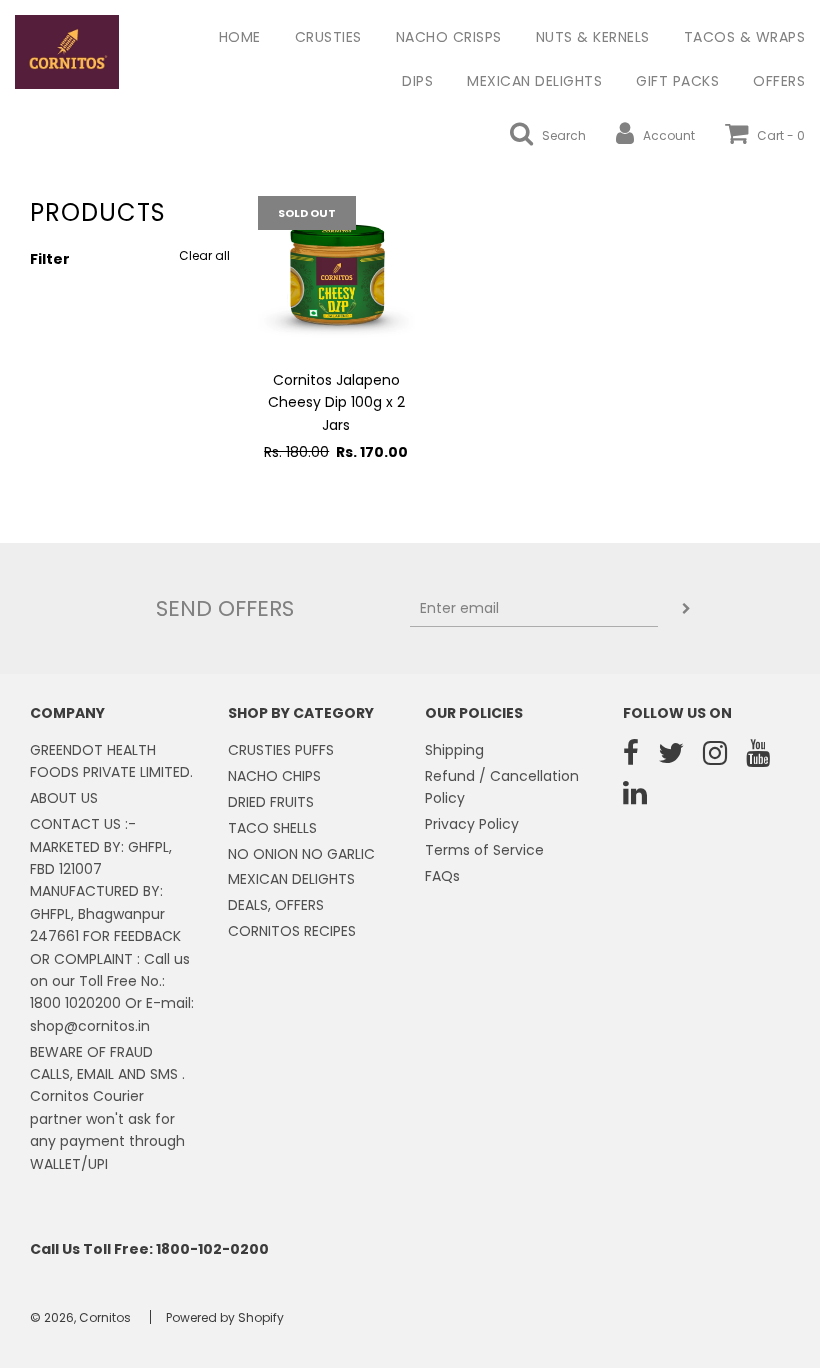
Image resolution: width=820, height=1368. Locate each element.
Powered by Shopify (225, 1317)
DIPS (417, 81)
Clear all (204, 255)
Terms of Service (484, 850)
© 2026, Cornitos (80, 1317)
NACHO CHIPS (274, 776)
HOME (240, 37)
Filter (50, 259)
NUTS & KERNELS (593, 37)
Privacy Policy (472, 824)
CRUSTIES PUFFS (281, 750)
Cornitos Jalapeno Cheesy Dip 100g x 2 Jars (336, 402)
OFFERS (779, 81)
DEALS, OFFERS (276, 905)
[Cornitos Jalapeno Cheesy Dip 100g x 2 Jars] (336, 274)
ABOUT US (64, 798)
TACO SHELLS (272, 828)
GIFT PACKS (677, 81)
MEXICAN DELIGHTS (534, 81)
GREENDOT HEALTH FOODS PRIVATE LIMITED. (111, 761)
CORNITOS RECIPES (292, 931)
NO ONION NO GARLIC (301, 854)
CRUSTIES (328, 37)
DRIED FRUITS (271, 802)
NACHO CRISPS (449, 37)
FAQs (442, 876)
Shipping (454, 750)
